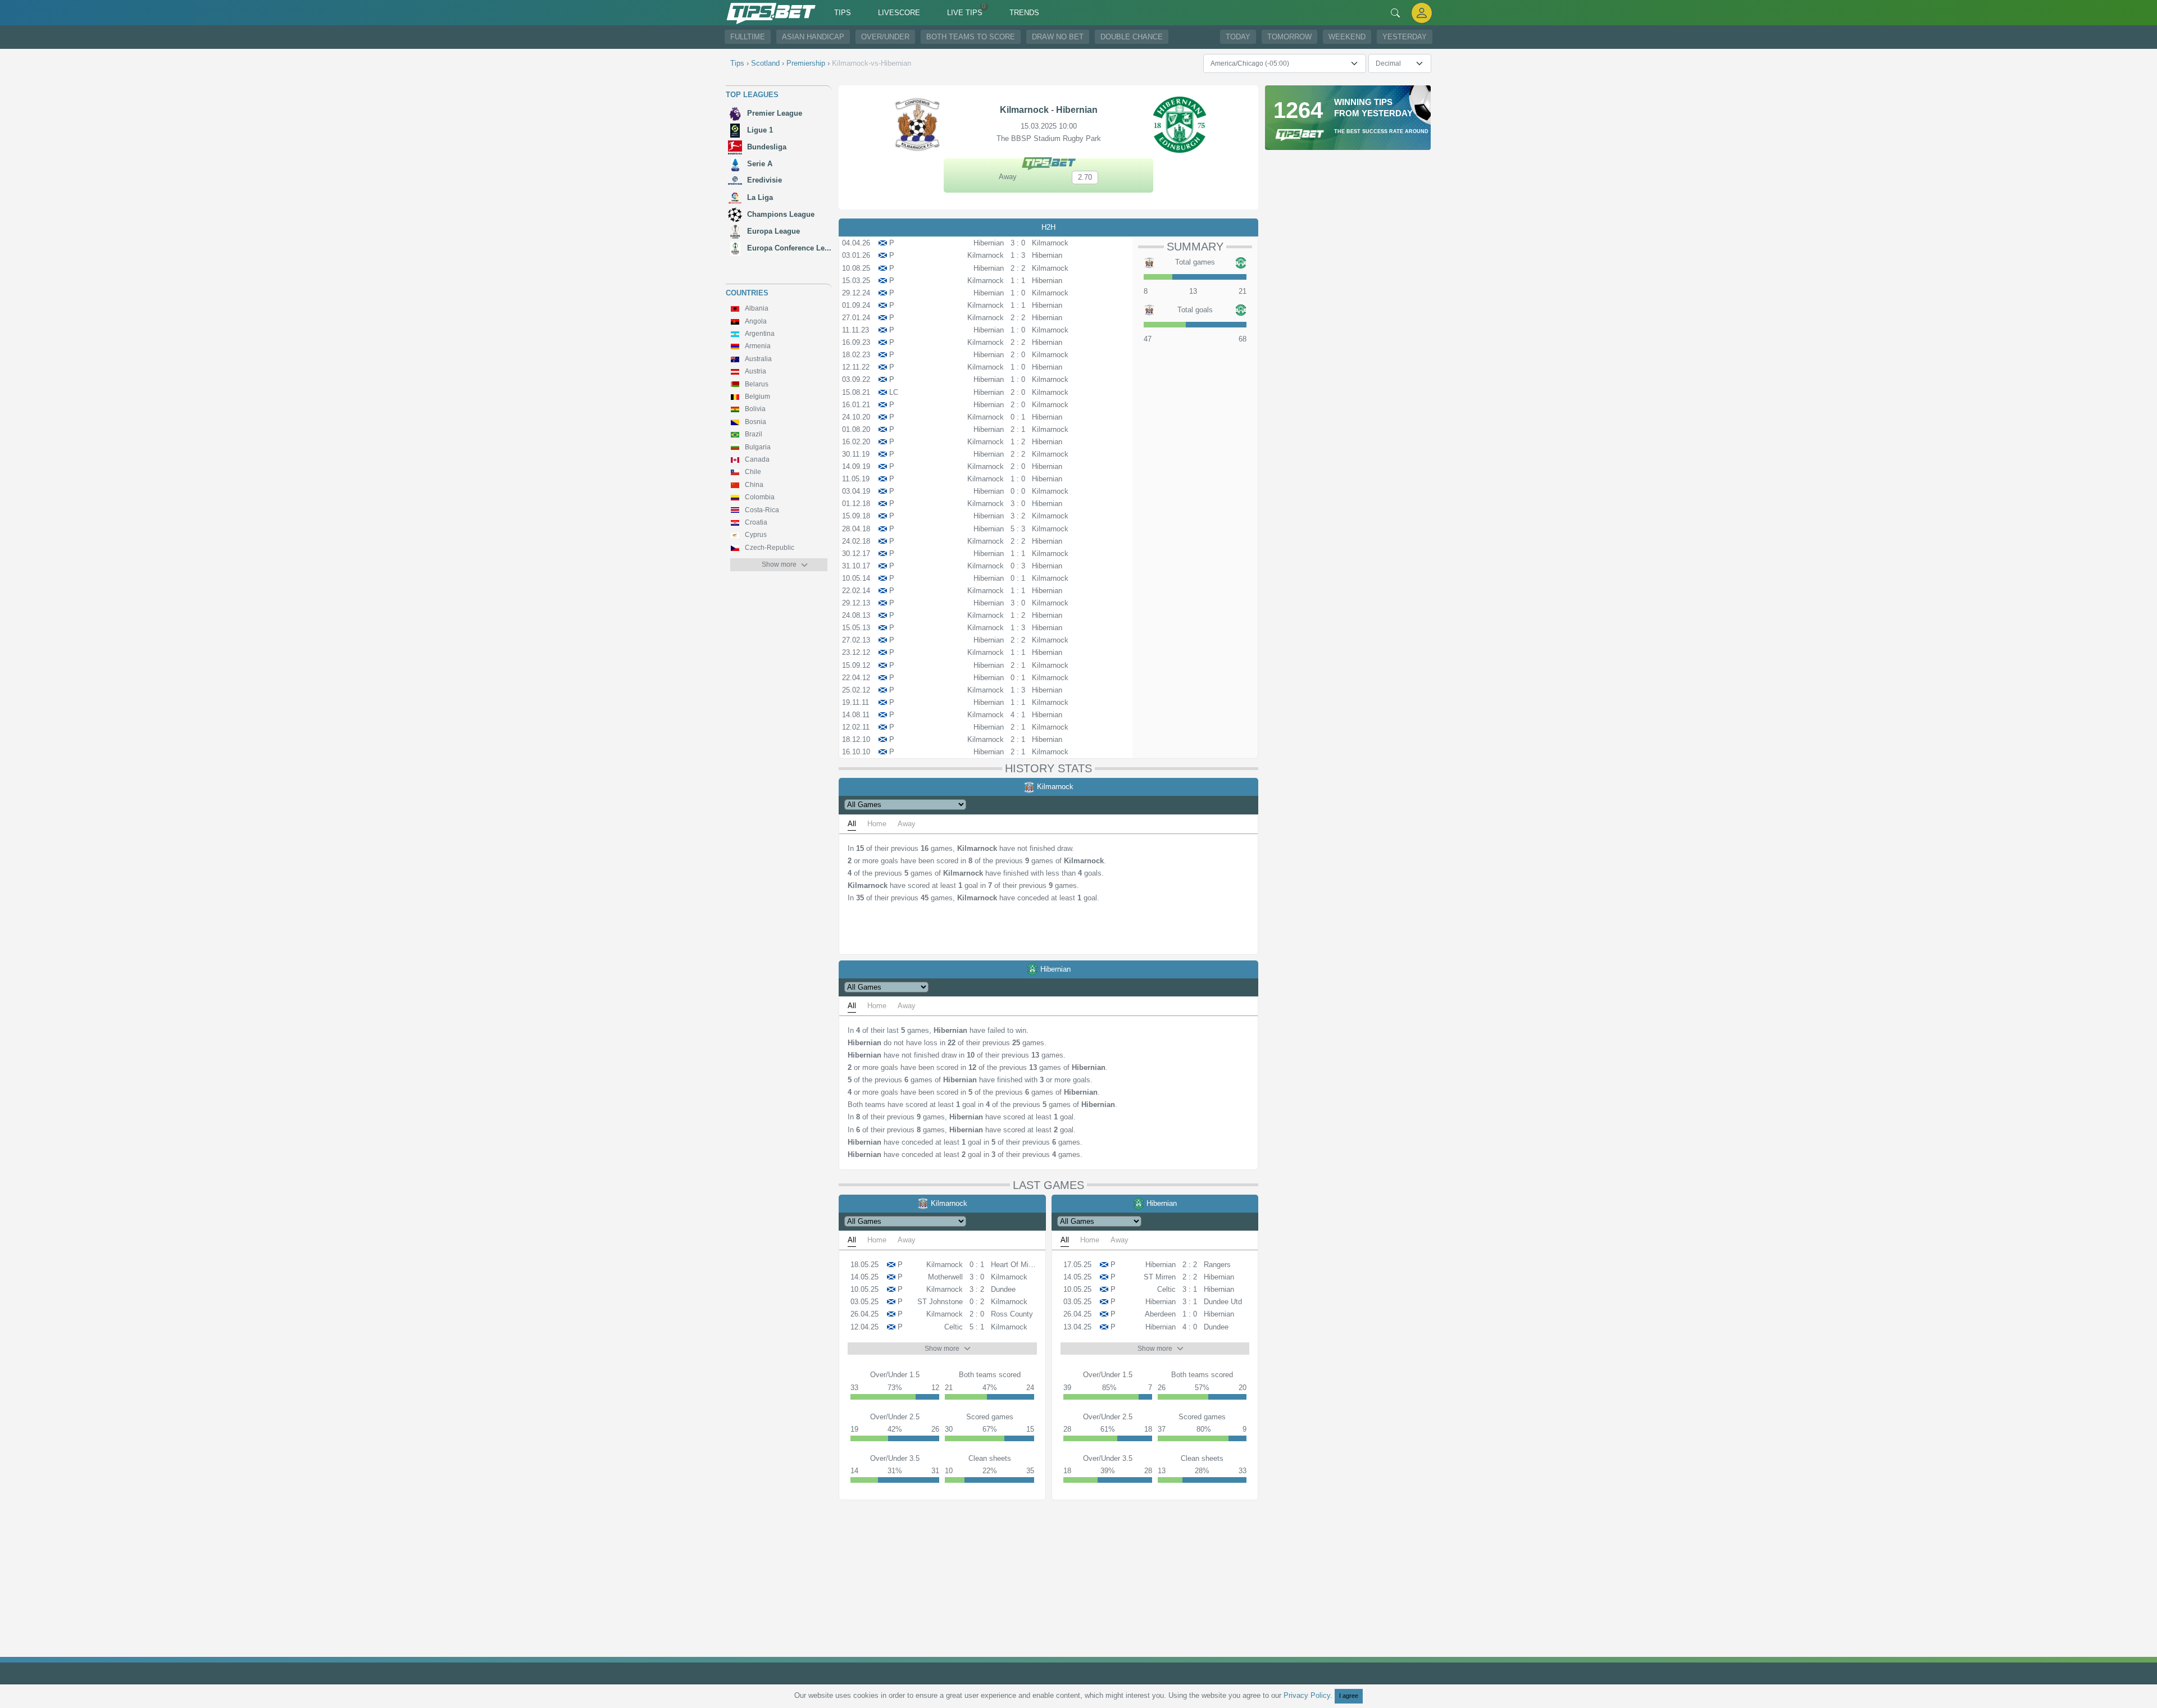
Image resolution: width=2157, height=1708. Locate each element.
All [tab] (852, 824)
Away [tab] (907, 824)
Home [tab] (877, 824)
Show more (779, 564)
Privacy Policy (1307, 1695)
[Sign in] (1422, 13)
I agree (1349, 1696)
